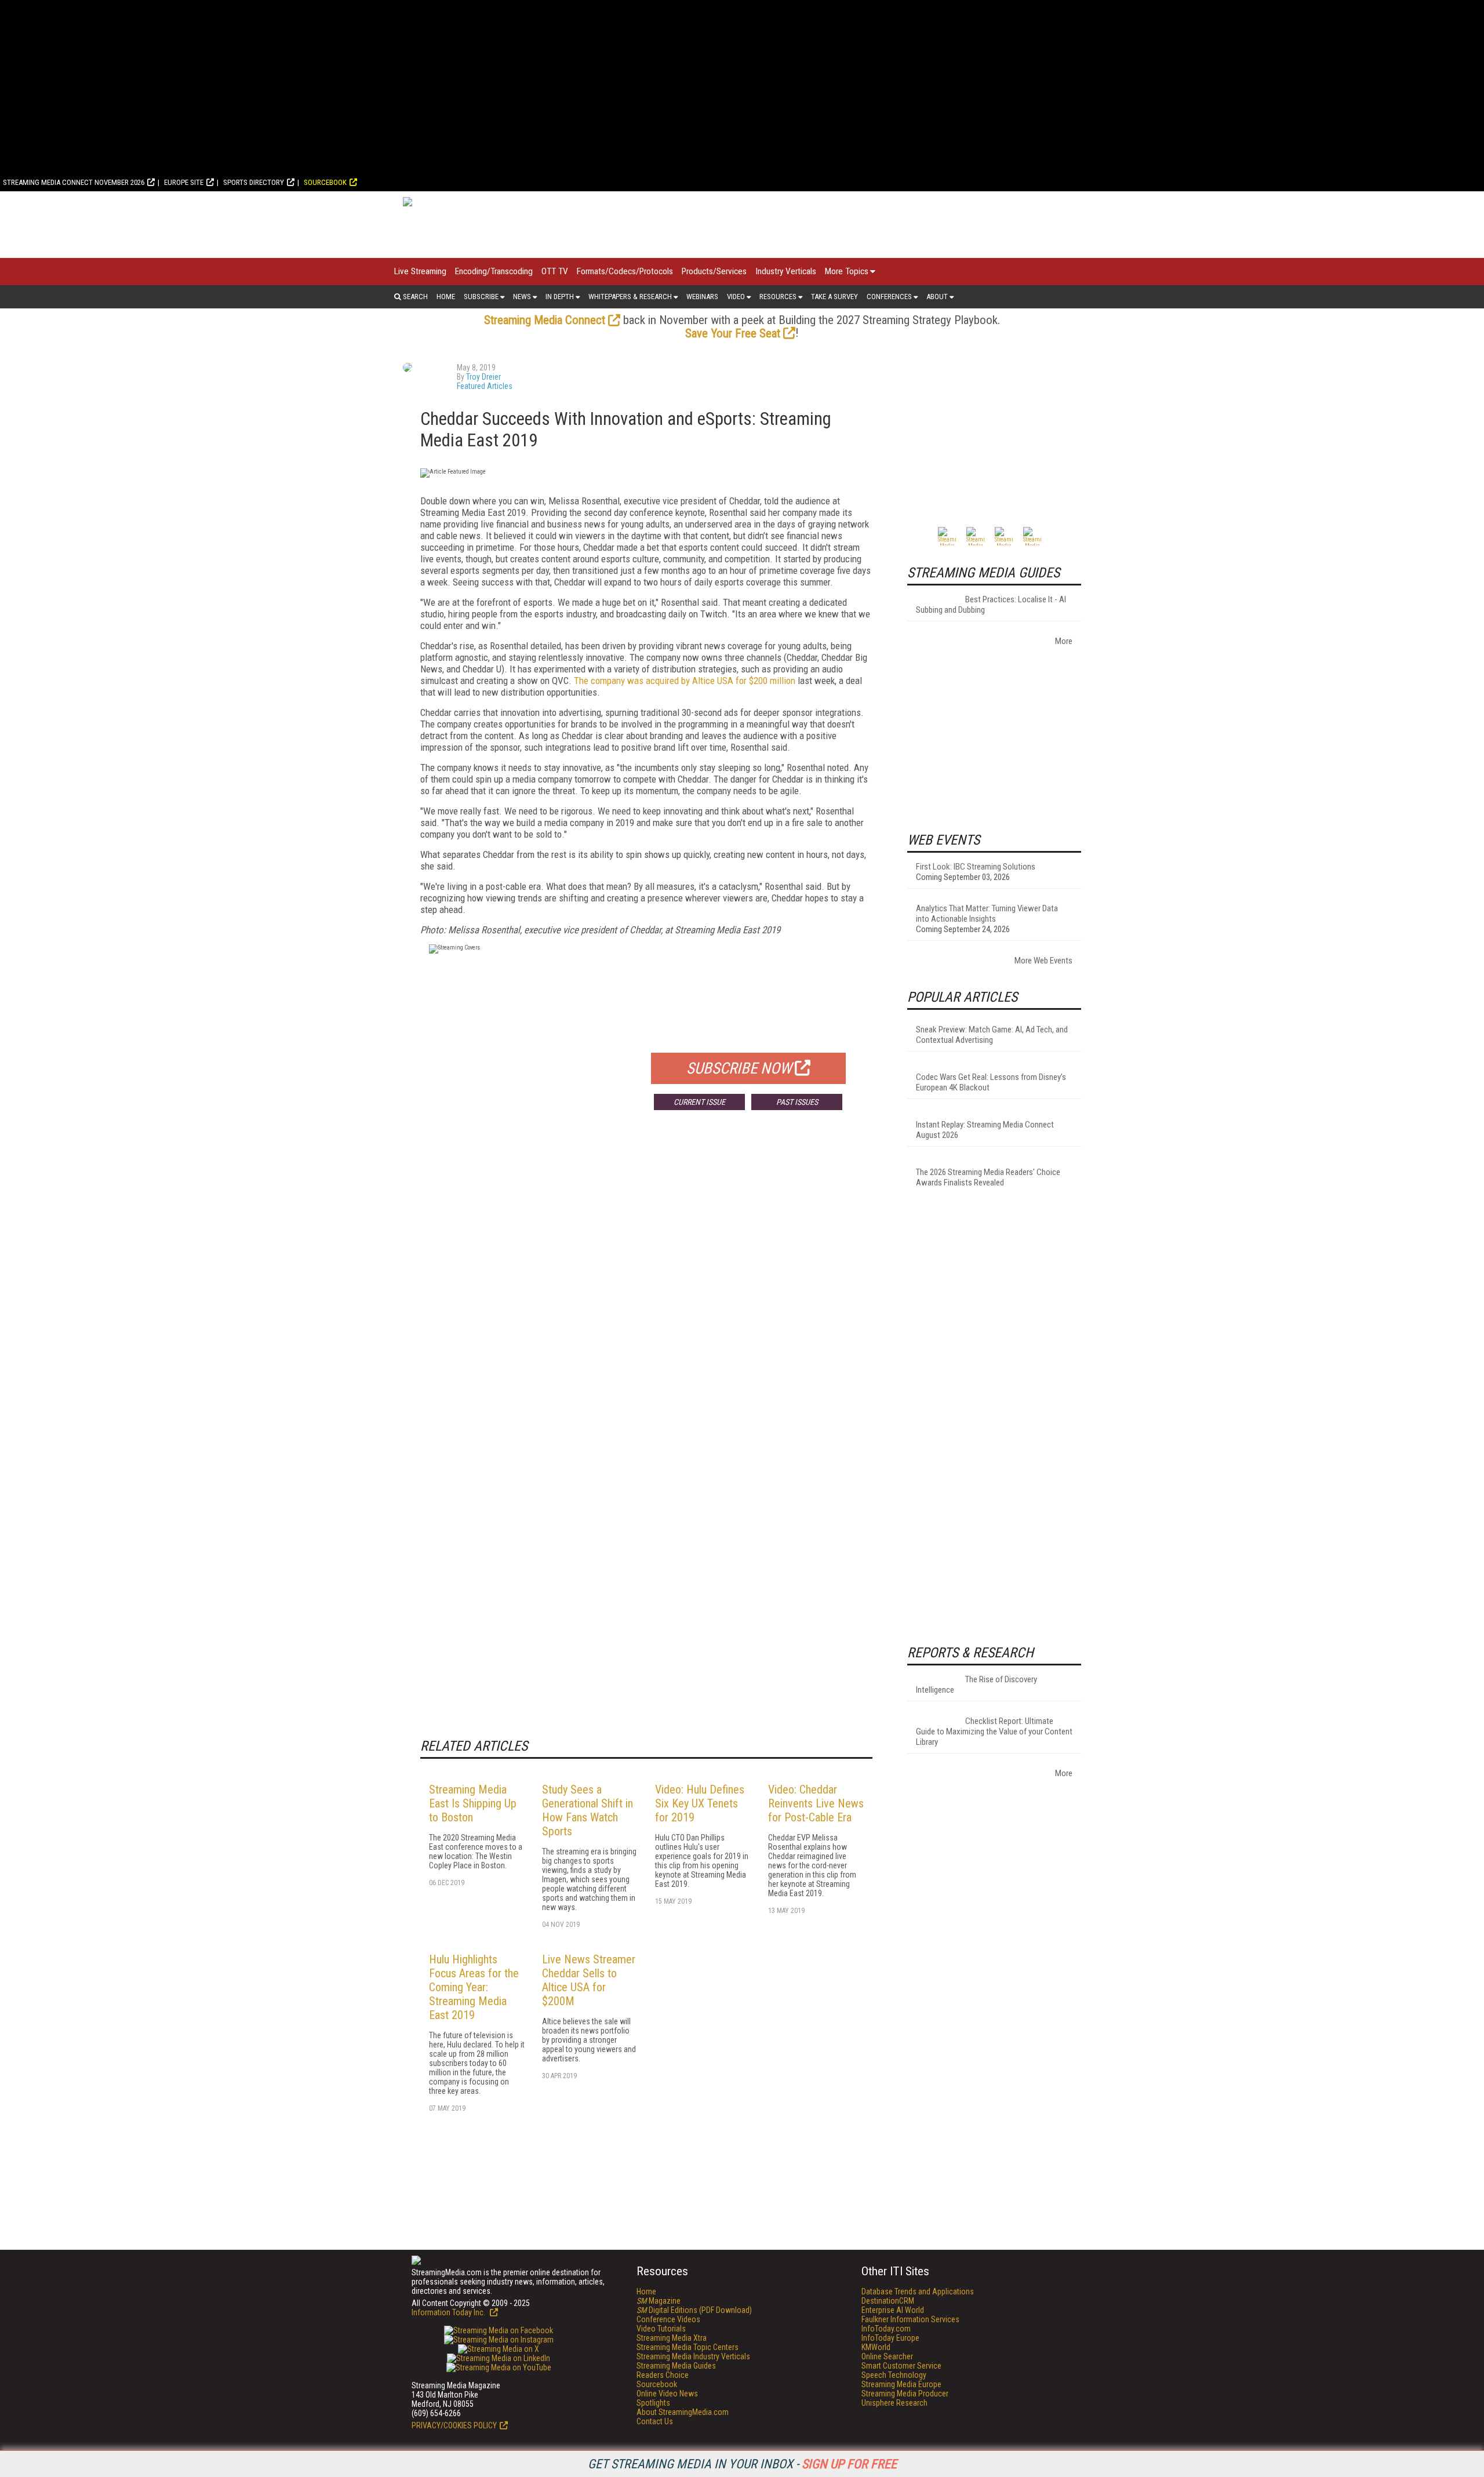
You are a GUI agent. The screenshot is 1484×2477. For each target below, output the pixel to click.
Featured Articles (485, 386)
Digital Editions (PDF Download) (694, 2310)
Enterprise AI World (893, 2310)
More (1064, 641)
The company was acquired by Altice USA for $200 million (685, 681)
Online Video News (667, 2394)
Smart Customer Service (901, 2366)
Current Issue (699, 1102)
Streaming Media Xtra (672, 2338)
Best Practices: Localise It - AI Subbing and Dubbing (991, 605)
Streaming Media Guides (676, 2366)
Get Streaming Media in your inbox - (742, 2464)
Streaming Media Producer (905, 2394)
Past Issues (797, 1102)
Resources (778, 297)
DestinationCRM (888, 2301)
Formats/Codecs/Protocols (625, 271)
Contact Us (655, 2421)
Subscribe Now (739, 1068)
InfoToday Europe (890, 2338)
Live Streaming (420, 271)
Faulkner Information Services (910, 2319)
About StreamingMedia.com (683, 2412)
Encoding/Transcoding (494, 271)
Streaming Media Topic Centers (688, 2347)
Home (446, 297)
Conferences (889, 297)
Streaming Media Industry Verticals (693, 2356)
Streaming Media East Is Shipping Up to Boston (473, 1803)
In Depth (560, 297)
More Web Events (1043, 961)
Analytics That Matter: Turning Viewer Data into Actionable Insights (987, 914)
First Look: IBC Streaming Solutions (976, 867)
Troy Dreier (483, 377)
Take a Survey (834, 297)
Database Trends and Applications (918, 2292)
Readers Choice (663, 2375)
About (937, 297)
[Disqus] (646, 1290)
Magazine (659, 2301)
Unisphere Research (894, 2403)
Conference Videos (668, 2319)
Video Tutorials (661, 2329)
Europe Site (184, 182)
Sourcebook (325, 182)
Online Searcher (887, 2356)
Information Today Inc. (449, 2312)
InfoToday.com (886, 2329)
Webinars (702, 297)
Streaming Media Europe (901, 2384)
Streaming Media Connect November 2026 (74, 182)
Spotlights (653, 2403)
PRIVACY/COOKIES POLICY (454, 2425)
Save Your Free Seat (733, 333)
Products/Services (714, 271)
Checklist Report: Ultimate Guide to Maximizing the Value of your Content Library (994, 1732)
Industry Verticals (786, 271)
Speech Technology (894, 2375)
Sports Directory (254, 182)
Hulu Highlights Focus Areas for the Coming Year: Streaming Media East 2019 (474, 1987)
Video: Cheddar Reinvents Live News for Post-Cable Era (816, 1803)
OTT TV (555, 271)
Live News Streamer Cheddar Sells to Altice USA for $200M (589, 1980)
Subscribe (481, 297)
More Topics (847, 271)
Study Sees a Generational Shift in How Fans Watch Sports (588, 1810)
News (522, 297)
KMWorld (876, 2347)
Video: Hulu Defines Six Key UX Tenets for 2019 (700, 1803)
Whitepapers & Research (630, 297)
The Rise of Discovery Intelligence (976, 1685)
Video (736, 297)
